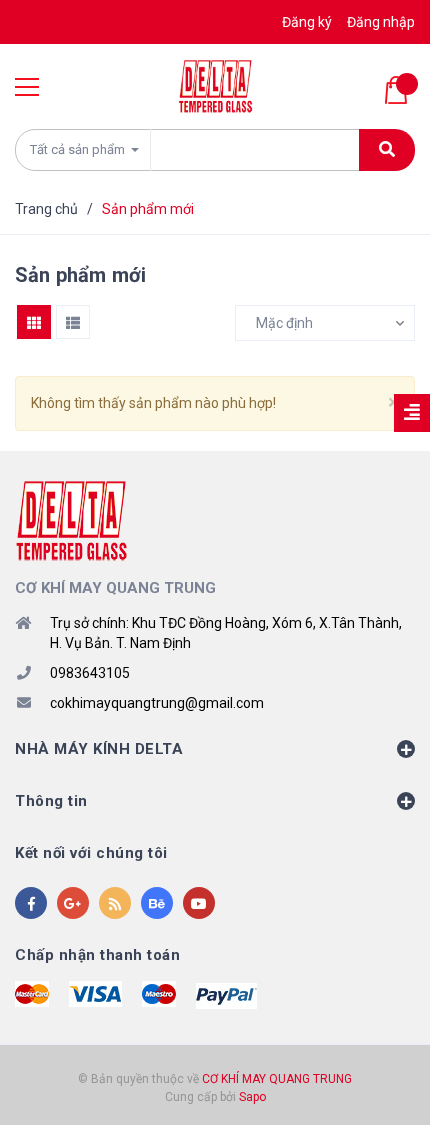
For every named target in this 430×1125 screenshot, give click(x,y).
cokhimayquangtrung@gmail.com (157, 703)
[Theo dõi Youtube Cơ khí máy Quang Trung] (199, 903)
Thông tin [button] (51, 801)
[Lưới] (34, 322)
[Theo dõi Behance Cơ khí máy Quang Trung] (157, 903)
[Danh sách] (73, 322)
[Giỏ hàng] (400, 90)
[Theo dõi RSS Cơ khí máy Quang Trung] (115, 903)
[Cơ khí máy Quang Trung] (71, 520)
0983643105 (90, 673)
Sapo (252, 1097)
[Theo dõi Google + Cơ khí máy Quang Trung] (73, 903)
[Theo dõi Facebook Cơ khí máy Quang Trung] (31, 903)
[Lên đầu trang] (384, 1080)
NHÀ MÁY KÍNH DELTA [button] (99, 749)
